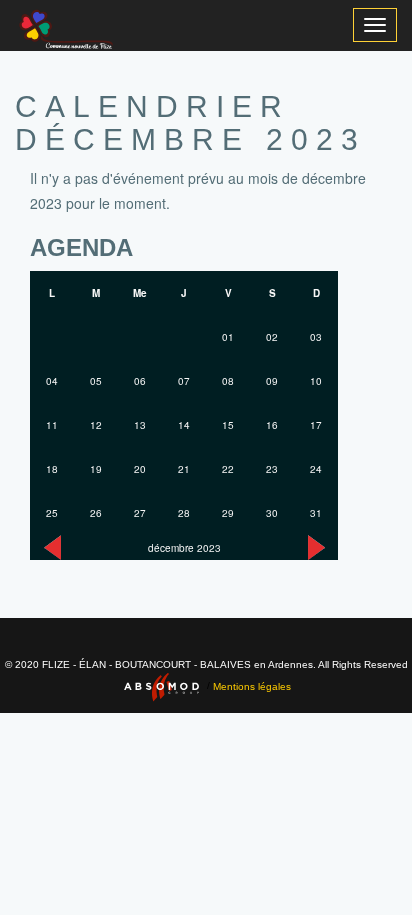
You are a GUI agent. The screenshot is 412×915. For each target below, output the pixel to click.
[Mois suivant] (316, 547)
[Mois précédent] (52, 547)
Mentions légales (252, 685)
